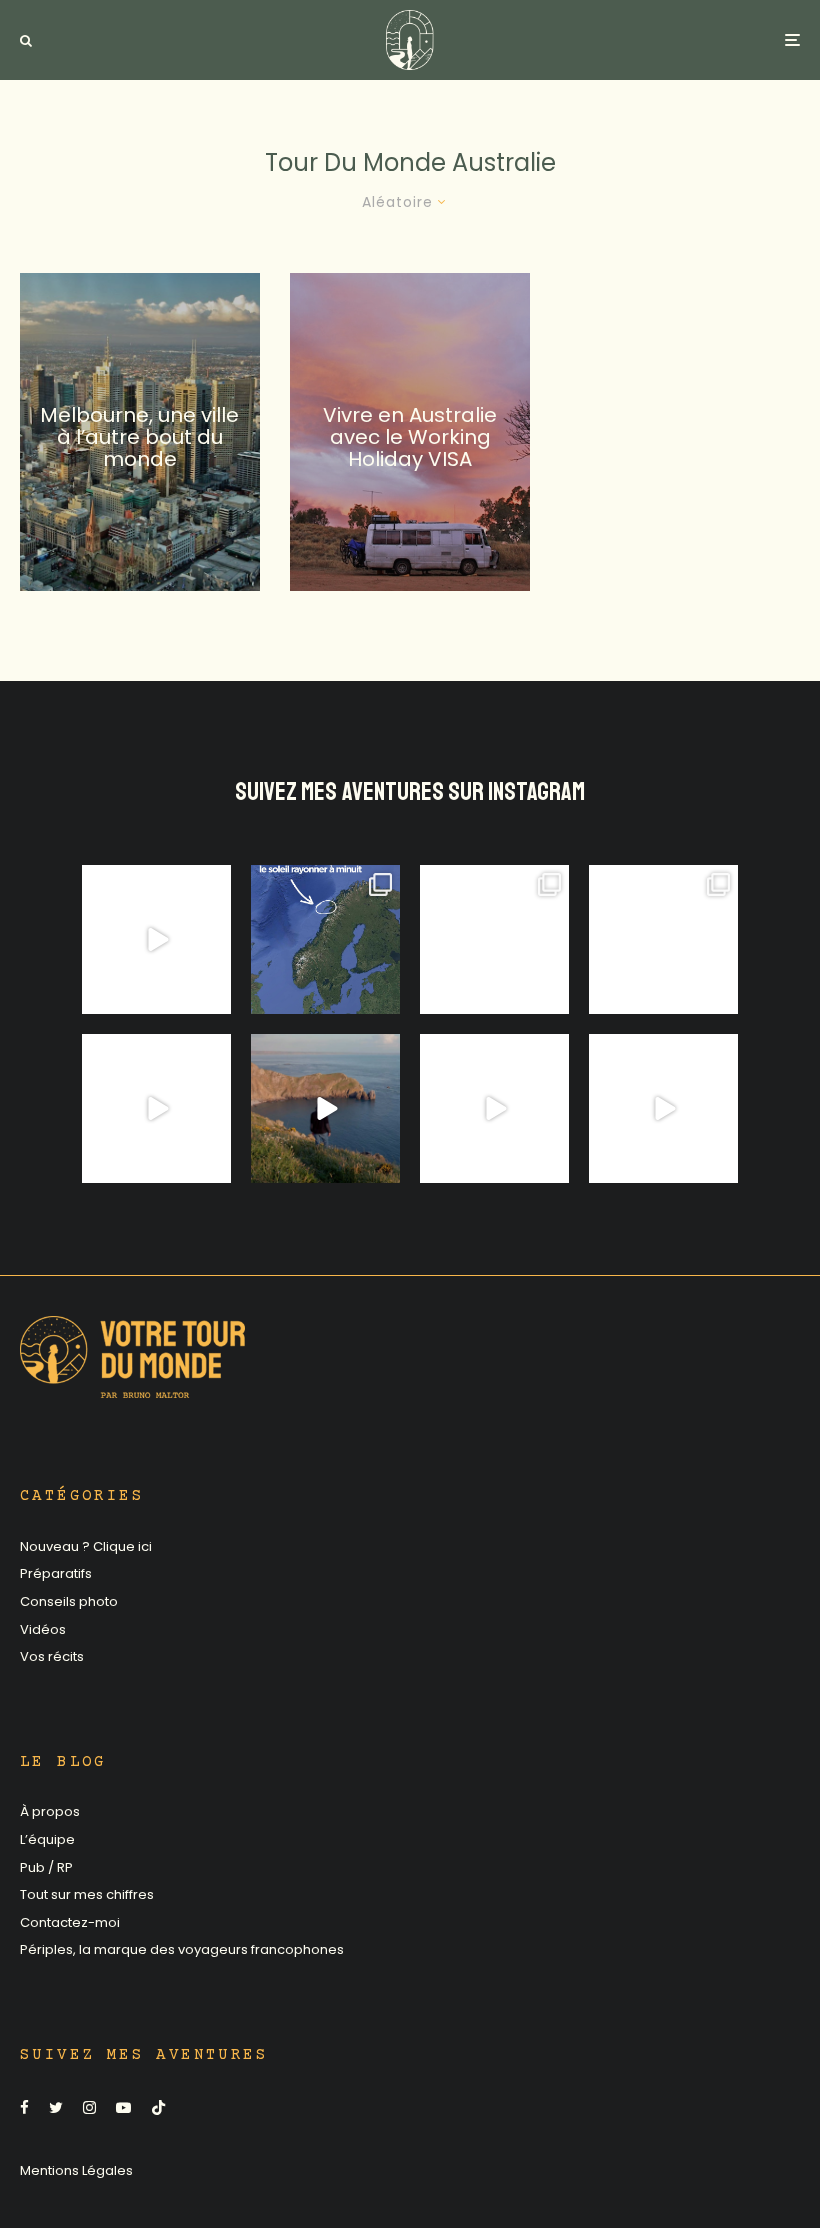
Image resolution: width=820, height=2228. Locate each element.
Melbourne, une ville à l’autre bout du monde (139, 437)
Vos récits (52, 1656)
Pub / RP (46, 1867)
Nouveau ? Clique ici (86, 1546)
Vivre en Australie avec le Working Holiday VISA (410, 437)
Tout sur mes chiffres (87, 1894)
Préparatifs (56, 1573)
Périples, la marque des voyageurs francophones (182, 1949)
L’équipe (47, 1839)
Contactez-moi (70, 1922)
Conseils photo (69, 1601)
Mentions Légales (76, 2170)
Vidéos (43, 1629)
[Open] (156, 939)
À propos (50, 1811)
